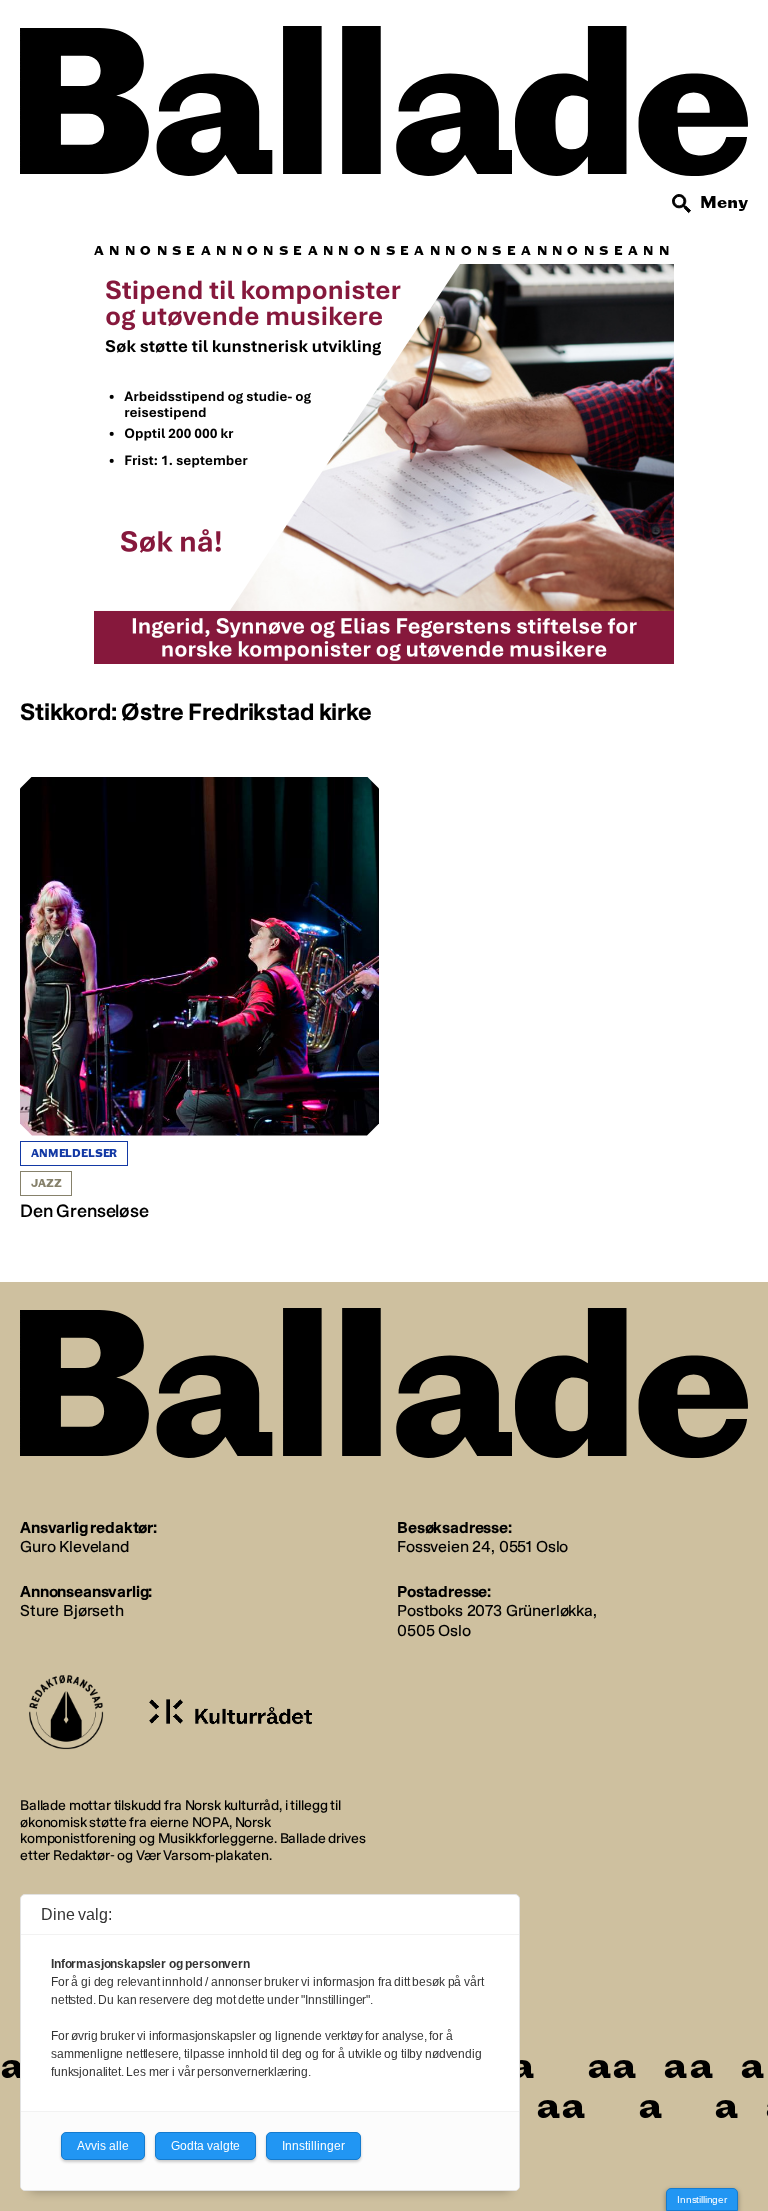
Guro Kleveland (74, 1546)
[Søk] (682, 204)
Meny (724, 202)
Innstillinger (702, 2199)
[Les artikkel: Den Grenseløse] (199, 1000)
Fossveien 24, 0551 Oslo (482, 1546)
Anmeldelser (74, 1153)
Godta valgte (205, 2146)
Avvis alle (103, 2146)
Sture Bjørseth (72, 1610)
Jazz (46, 1183)
